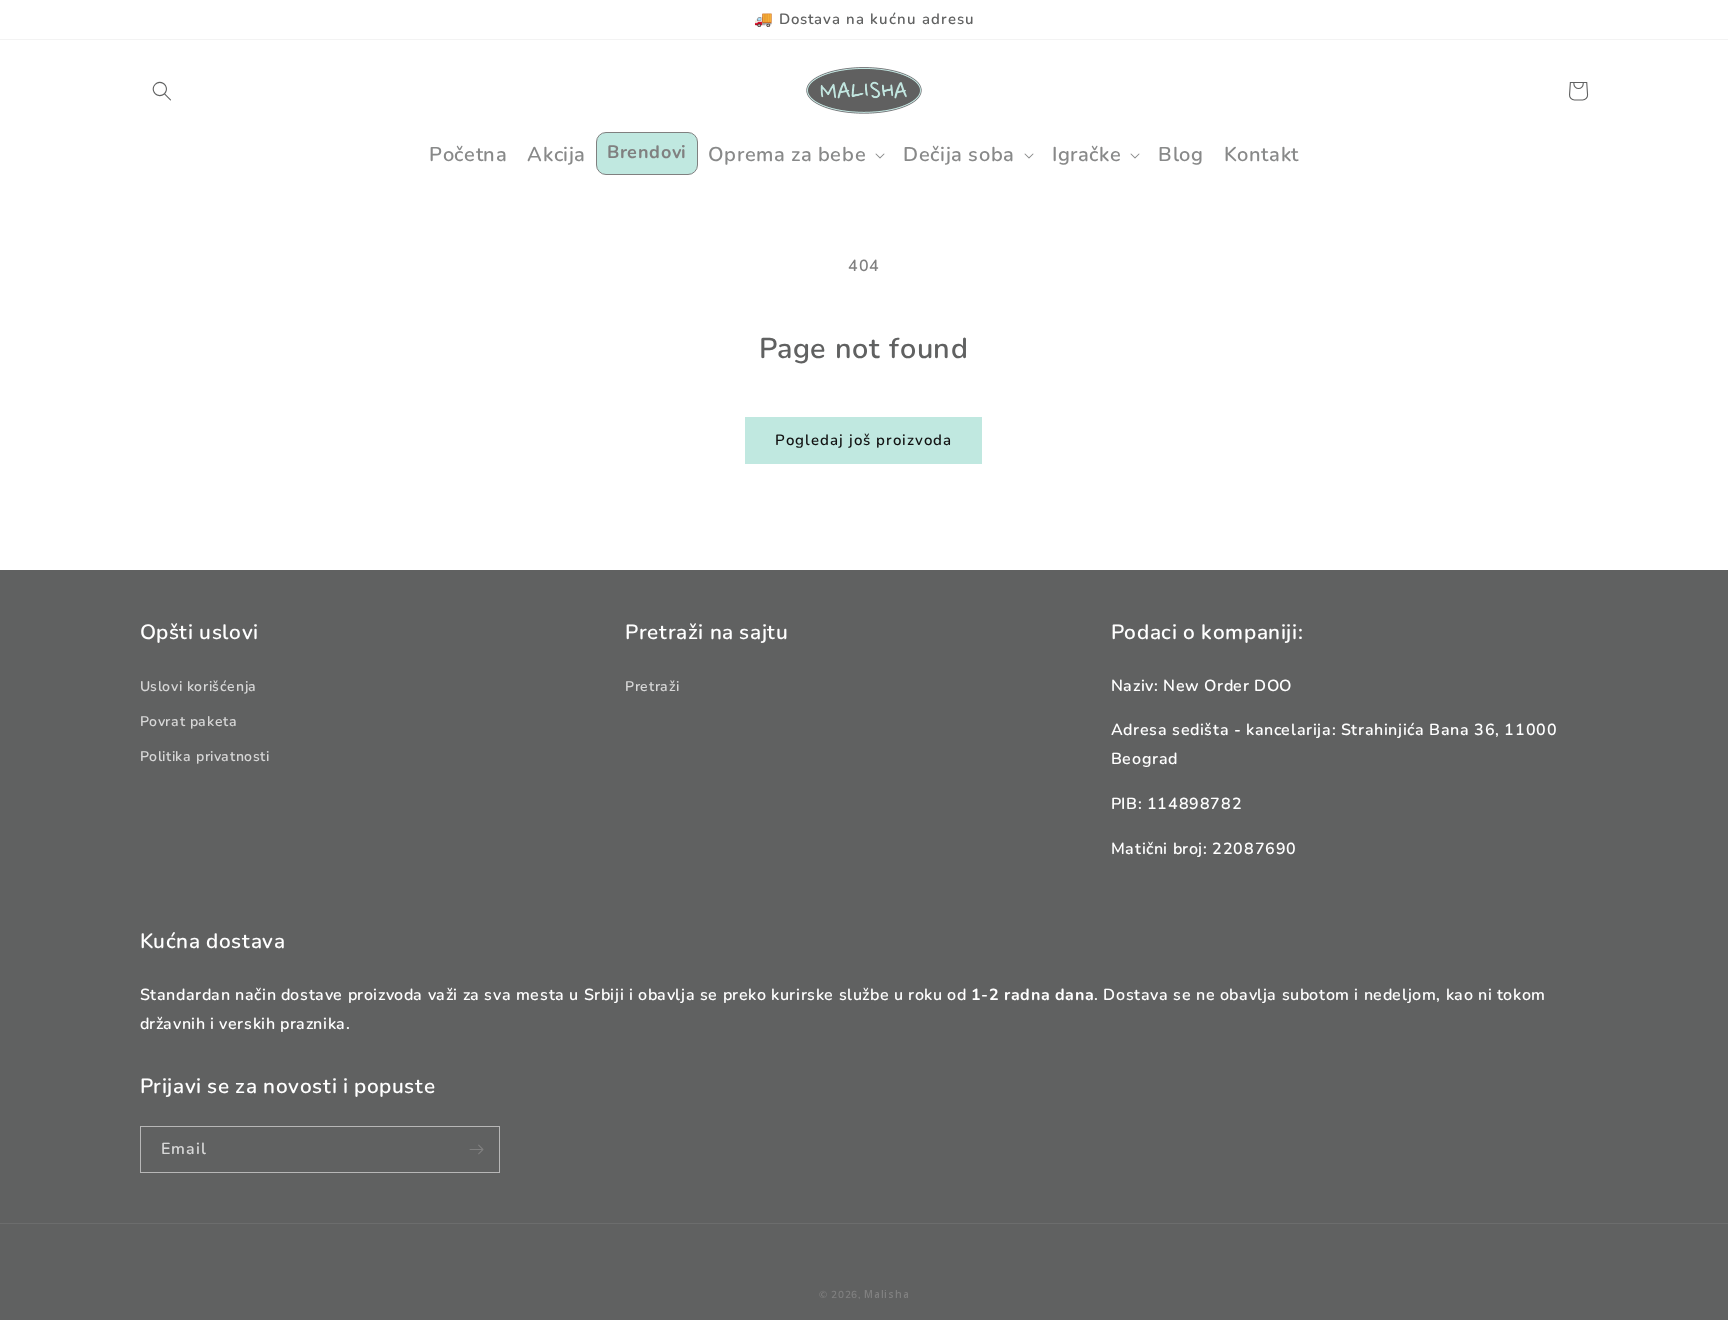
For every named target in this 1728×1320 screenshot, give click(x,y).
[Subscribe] (477, 1149)
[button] (162, 91)
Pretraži (652, 686)
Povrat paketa (189, 721)
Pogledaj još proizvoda (863, 440)
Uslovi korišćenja (198, 686)
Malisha (886, 1294)
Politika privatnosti (205, 756)
